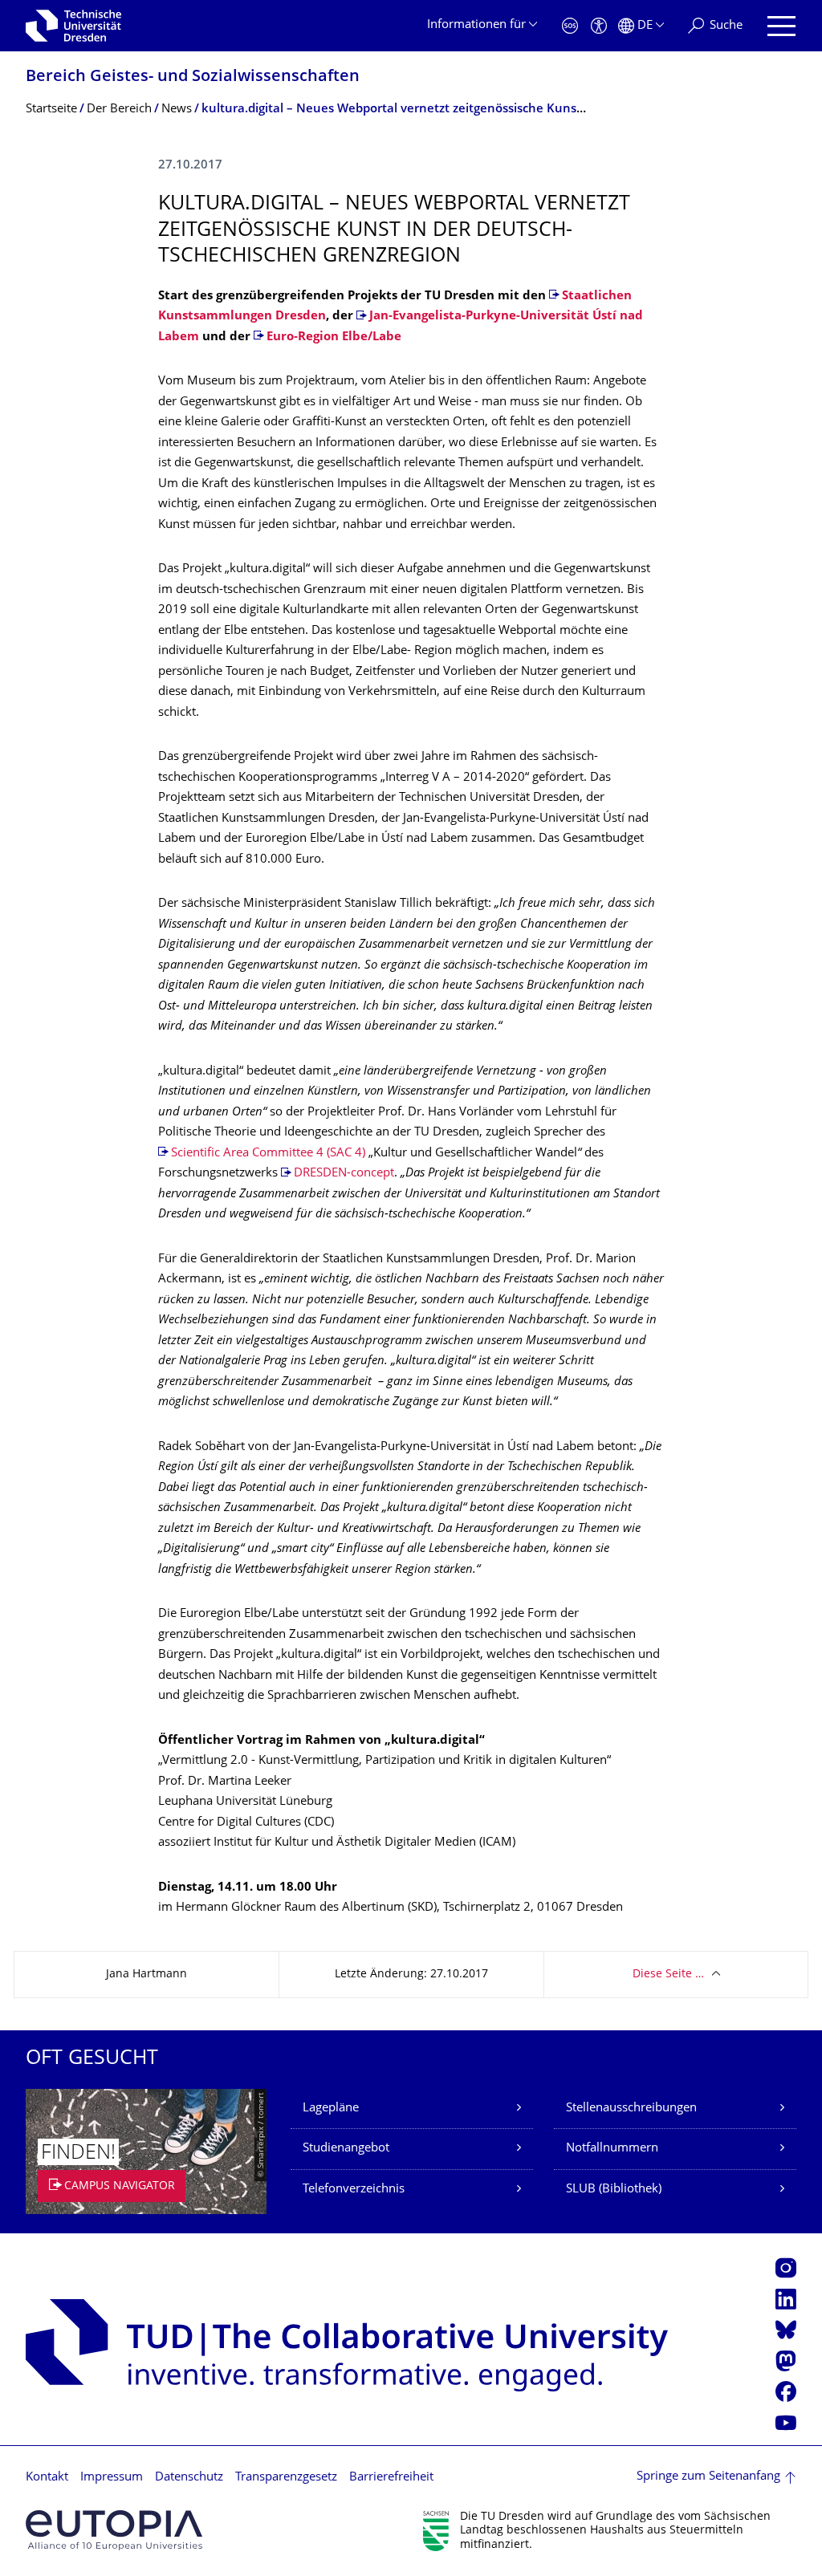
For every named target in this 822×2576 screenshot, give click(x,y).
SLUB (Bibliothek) (614, 2190)
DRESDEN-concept (344, 1174)
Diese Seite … (668, 1975)
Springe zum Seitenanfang (708, 2477)
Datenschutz (189, 2478)
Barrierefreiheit (391, 2478)
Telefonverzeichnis (354, 2190)
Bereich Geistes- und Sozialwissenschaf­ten (193, 77)
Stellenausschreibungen (631, 2109)
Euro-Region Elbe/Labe (334, 337)
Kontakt (47, 2478)
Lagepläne (331, 2109)
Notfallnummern (612, 2149)
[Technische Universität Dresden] (73, 26)
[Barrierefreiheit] (599, 26)
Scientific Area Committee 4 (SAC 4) (268, 1154)
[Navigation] (781, 26)
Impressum (112, 2478)
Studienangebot (346, 2149)
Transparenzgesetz (286, 2478)
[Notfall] (570, 26)
